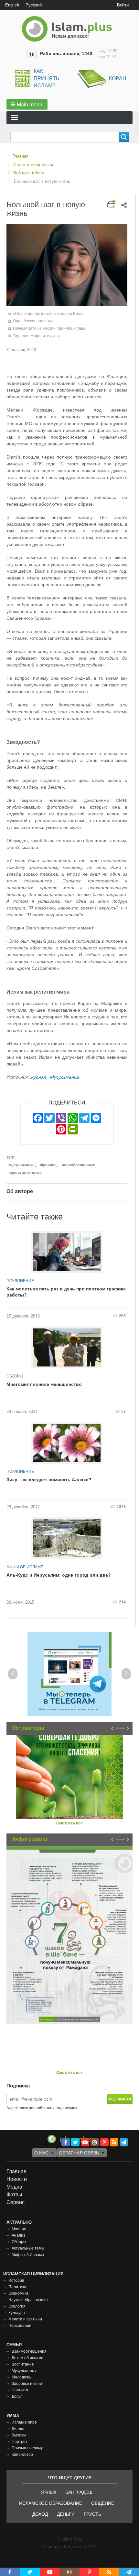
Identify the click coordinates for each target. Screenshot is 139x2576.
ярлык (49, 2492)
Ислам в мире (24, 2422)
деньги (66, 2514)
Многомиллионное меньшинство (44, 1384)
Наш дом (20, 2390)
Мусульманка (24, 2371)
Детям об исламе (27, 2358)
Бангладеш (79, 2492)
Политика (17, 2287)
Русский (34, 5)
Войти (123, 5)
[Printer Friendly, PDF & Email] (111, 204)
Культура (17, 2313)
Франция (48, 1165)
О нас (41, 2153)
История (16, 2280)
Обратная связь (79, 2153)
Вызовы (19, 2435)
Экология (17, 2306)
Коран (118, 78)
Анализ (18, 2235)
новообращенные (79, 1165)
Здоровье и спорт (28, 2384)
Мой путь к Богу (28, 173)
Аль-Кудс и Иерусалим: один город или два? (59, 1575)
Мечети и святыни (25, 2319)
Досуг (17, 2396)
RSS (92, 2547)
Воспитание (23, 2364)
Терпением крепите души (36, 336)
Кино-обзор (22, 2454)
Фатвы (14, 2195)
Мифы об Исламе (25, 1567)
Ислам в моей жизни (33, 165)
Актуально (19, 2222)
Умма (13, 2416)
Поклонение (20, 1281)
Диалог (18, 2429)
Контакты (74, 2547)
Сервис (16, 2202)
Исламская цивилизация (33, 2274)
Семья (14, 2345)
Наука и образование (28, 2300)
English (12, 5)
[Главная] (69, 29)
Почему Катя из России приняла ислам (49, 328)
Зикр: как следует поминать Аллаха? (49, 1480)
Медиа (14, 2187)
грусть (92, 2514)
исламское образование (51, 2503)
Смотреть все (69, 1823)
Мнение (19, 2229)
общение (103, 2503)
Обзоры (15, 1376)
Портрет (20, 2442)
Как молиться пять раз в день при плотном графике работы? (66, 1292)
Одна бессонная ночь (33, 321)
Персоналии (20, 2326)
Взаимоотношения (29, 2351)
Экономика (18, 2293)
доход (40, 2514)
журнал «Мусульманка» (56, 1077)
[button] (27, 104)
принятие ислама (25, 1173)
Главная (21, 156)
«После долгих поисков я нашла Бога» (48, 314)
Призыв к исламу (27, 2448)
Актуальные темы (28, 2248)
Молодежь (21, 2377)
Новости (17, 2179)
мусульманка (21, 1165)
